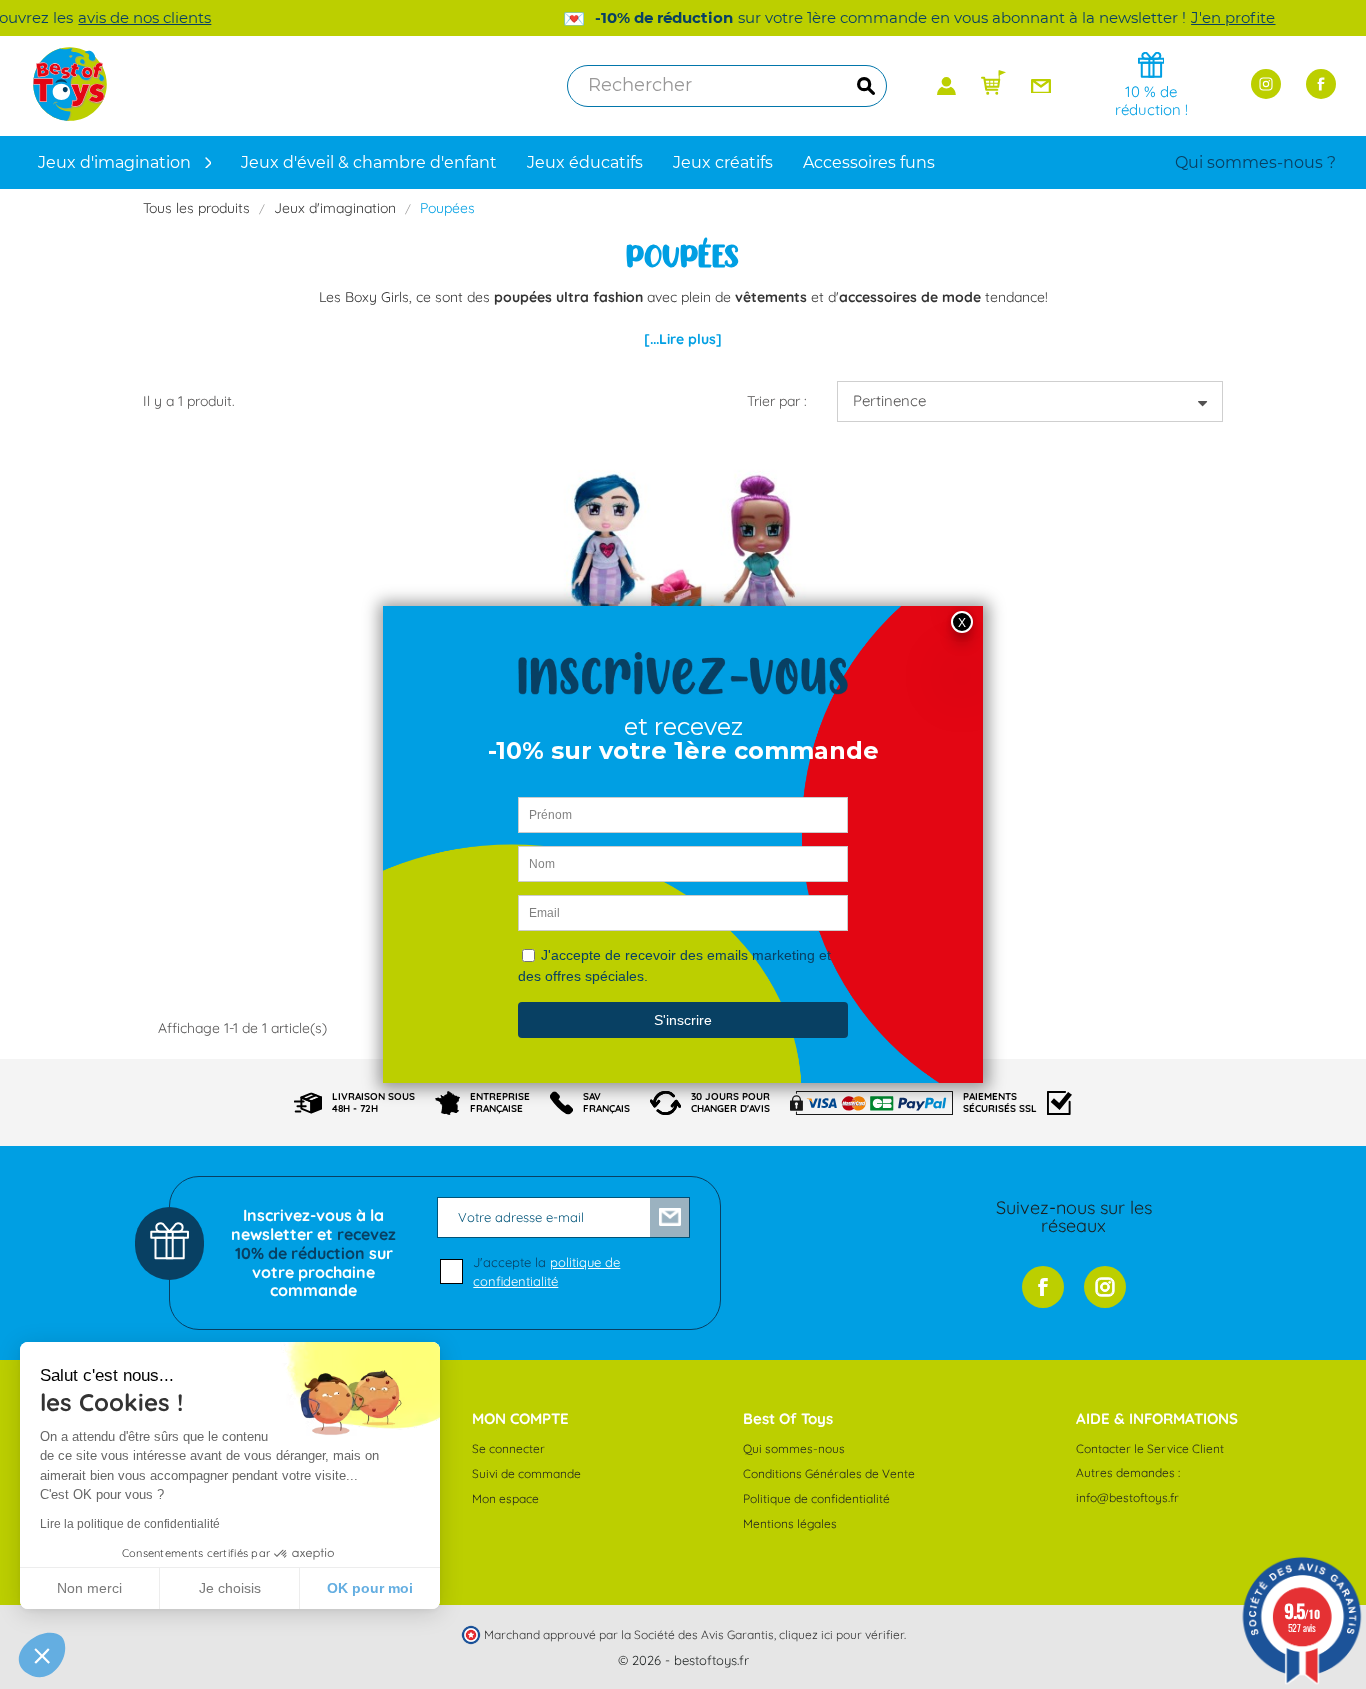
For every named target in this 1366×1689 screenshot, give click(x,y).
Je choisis (230, 1588)
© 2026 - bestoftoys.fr (683, 1660)
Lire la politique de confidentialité (130, 1524)
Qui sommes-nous (794, 1448)
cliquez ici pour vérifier (841, 1634)
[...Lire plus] (683, 339)
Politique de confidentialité (816, 1498)
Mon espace (505, 1498)
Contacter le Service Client (1150, 1448)
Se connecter (508, 1448)
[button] (42, 1655)
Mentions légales (790, 1523)
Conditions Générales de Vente (829, 1473)
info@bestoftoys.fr (1127, 1497)
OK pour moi (370, 1588)
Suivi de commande (526, 1473)
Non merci (89, 1588)
